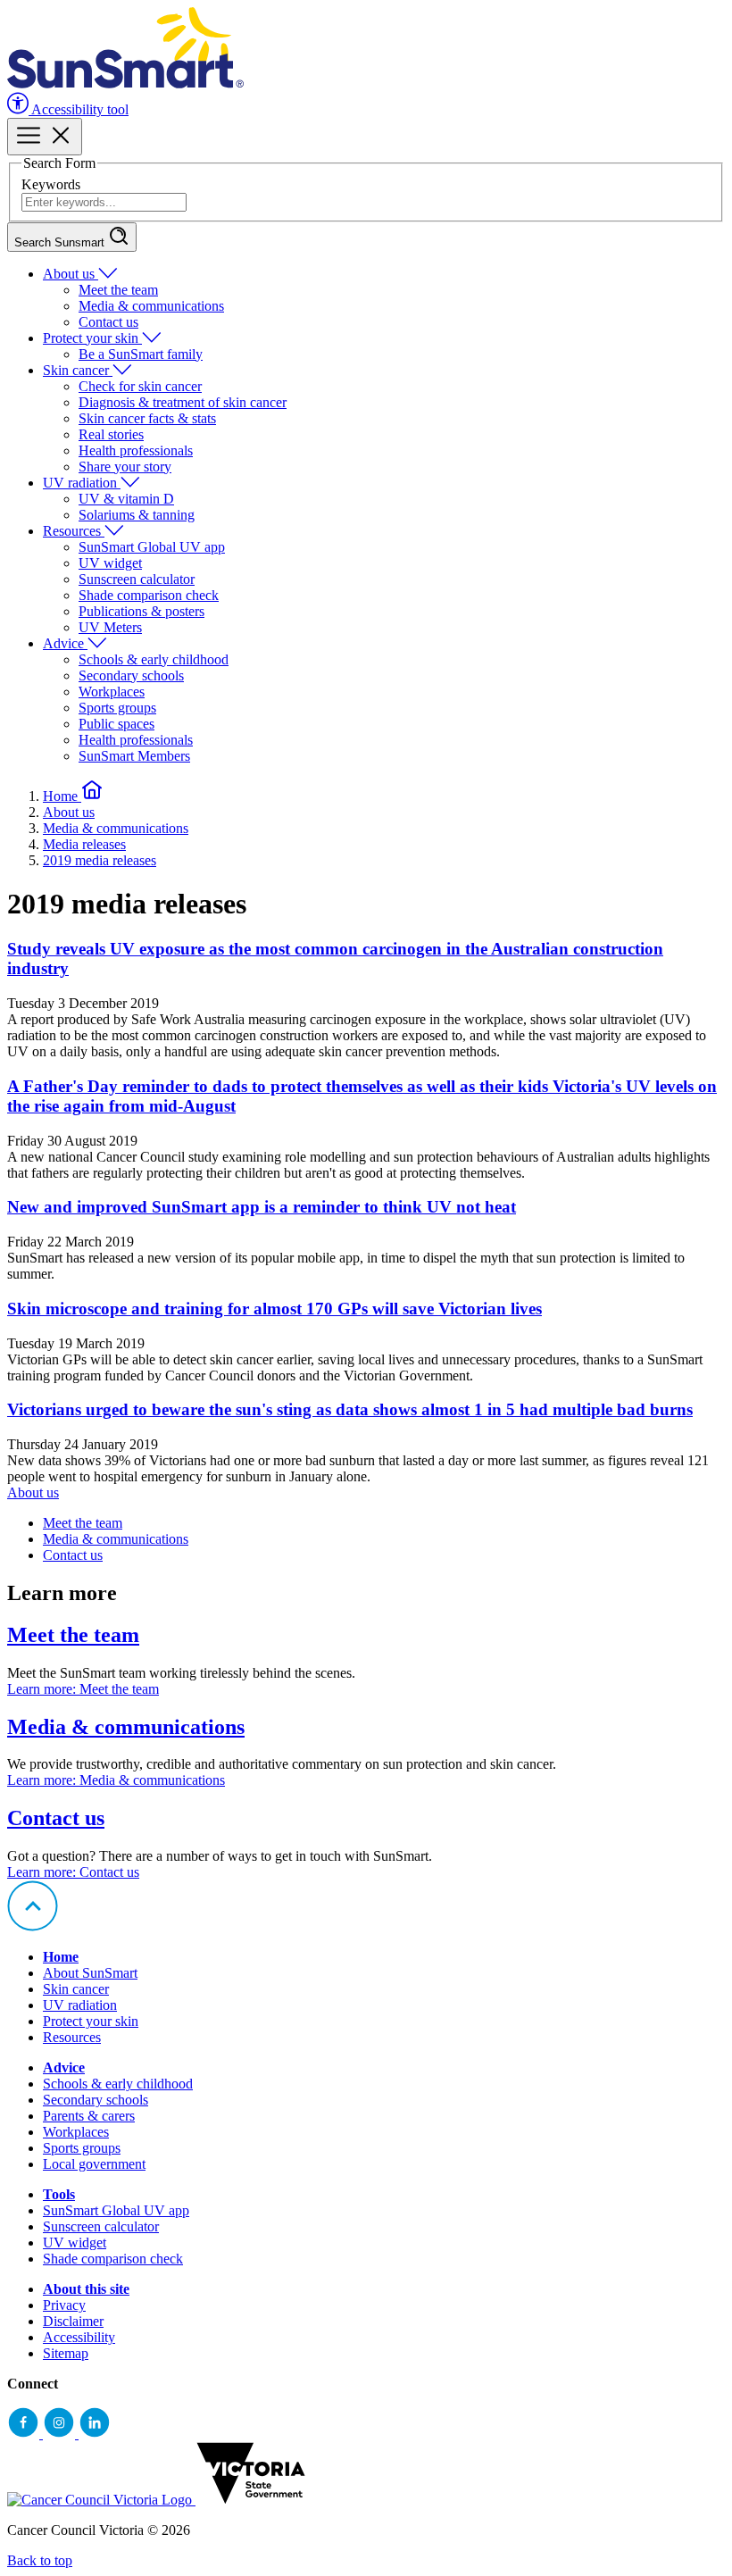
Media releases (84, 844)
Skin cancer (78, 370)
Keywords (51, 184)
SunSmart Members (134, 756)
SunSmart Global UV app (152, 547)
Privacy (64, 2305)
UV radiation (82, 483)
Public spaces (116, 724)
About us (71, 274)
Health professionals (136, 450)
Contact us (108, 322)
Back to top (40, 2560)
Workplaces (112, 692)
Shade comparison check (149, 595)
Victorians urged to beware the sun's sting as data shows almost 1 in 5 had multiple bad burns (350, 1409)
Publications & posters (141, 611)
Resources (74, 531)
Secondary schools (131, 675)
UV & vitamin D (126, 499)
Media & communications (151, 306)
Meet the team (118, 290)
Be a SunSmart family (141, 354)
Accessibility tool (79, 109)
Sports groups (117, 708)
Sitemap (66, 2353)
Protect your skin (92, 338)
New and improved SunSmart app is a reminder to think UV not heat (262, 1207)
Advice (65, 643)
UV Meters (110, 627)
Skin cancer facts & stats (147, 418)
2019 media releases (100, 860)
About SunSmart (90, 1973)
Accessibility (79, 2337)
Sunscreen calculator (137, 579)
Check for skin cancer (140, 386)
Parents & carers (89, 2116)
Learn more (83, 1689)
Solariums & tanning (137, 515)
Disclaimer (73, 2321)
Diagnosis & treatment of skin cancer (183, 402)
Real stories (111, 434)
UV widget (110, 563)
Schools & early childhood (154, 659)
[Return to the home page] (125, 83)
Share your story (125, 467)
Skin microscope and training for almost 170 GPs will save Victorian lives (274, 1309)
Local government (94, 2164)
